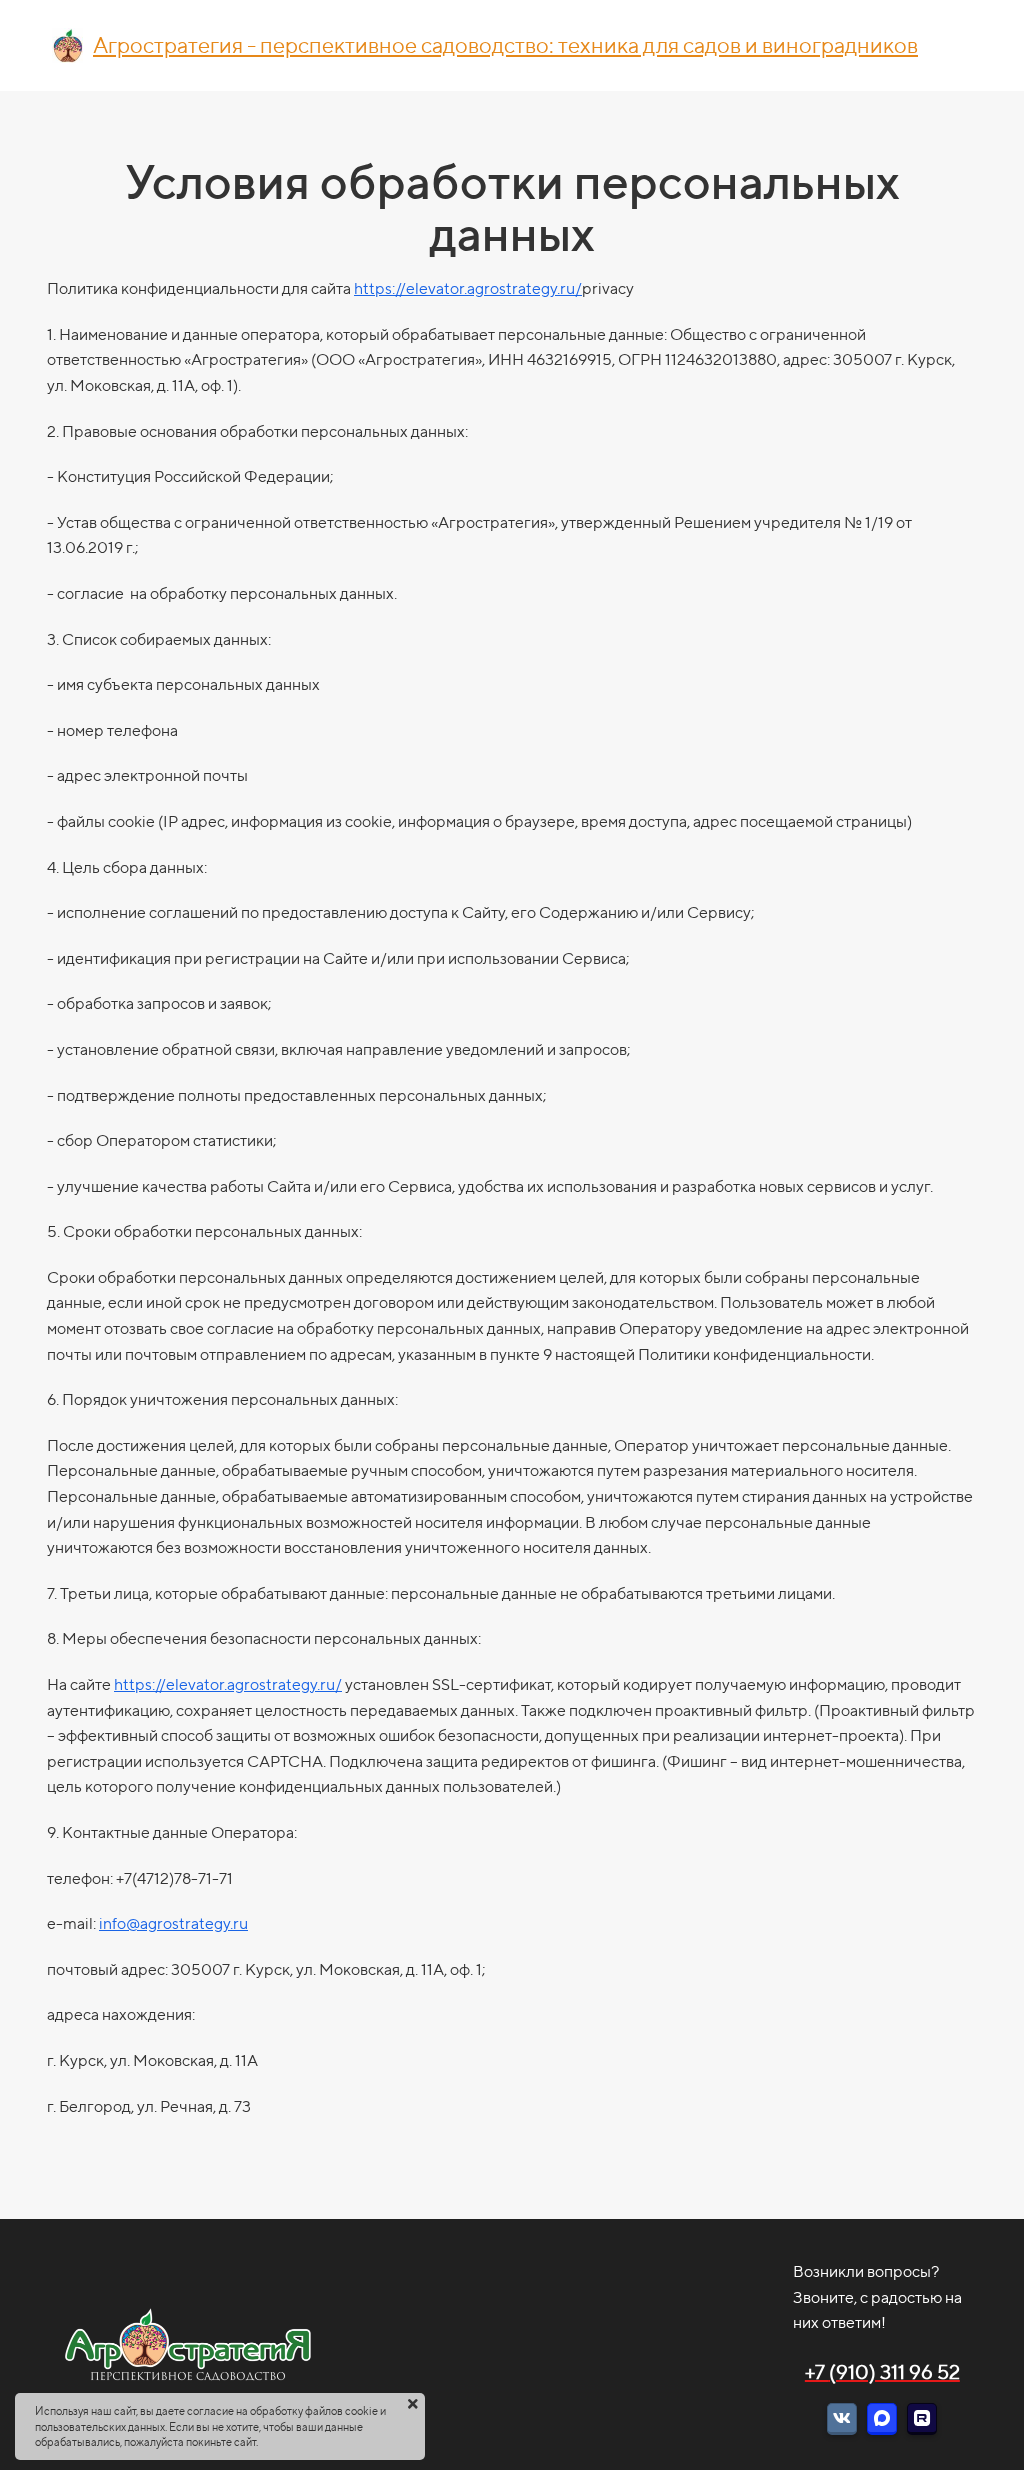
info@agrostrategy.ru (173, 1923)
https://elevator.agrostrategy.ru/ (468, 288)
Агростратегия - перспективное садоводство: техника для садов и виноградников (505, 45)
